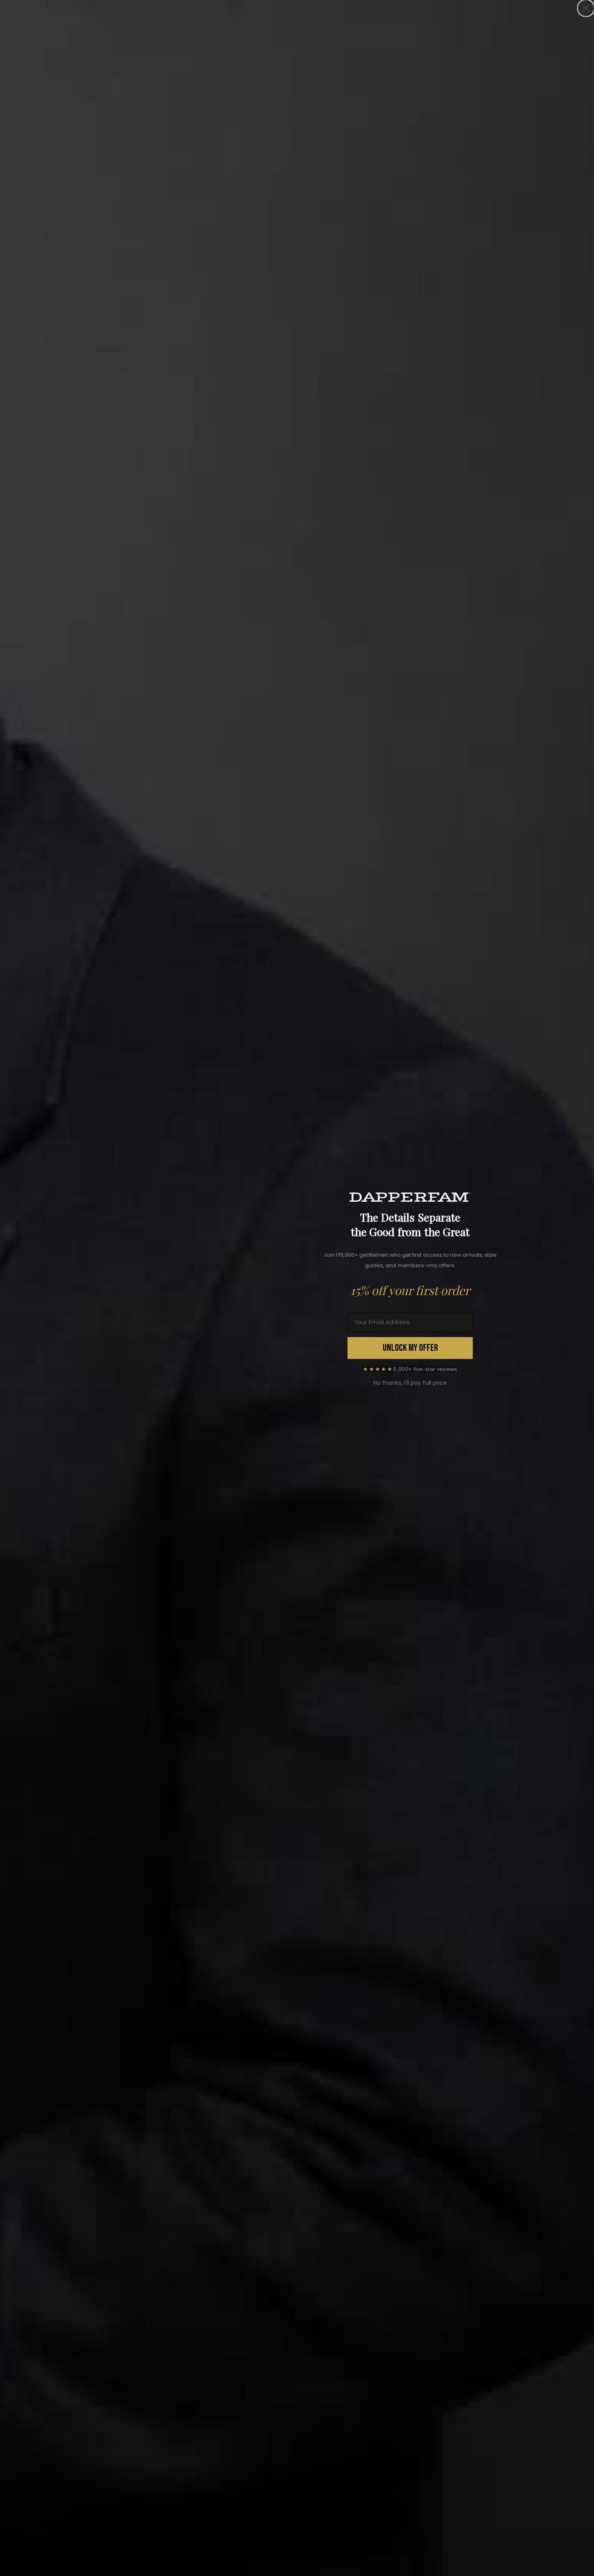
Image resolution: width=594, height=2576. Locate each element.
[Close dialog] (586, 8)
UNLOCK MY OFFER (410, 1348)
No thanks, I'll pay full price (410, 1383)
